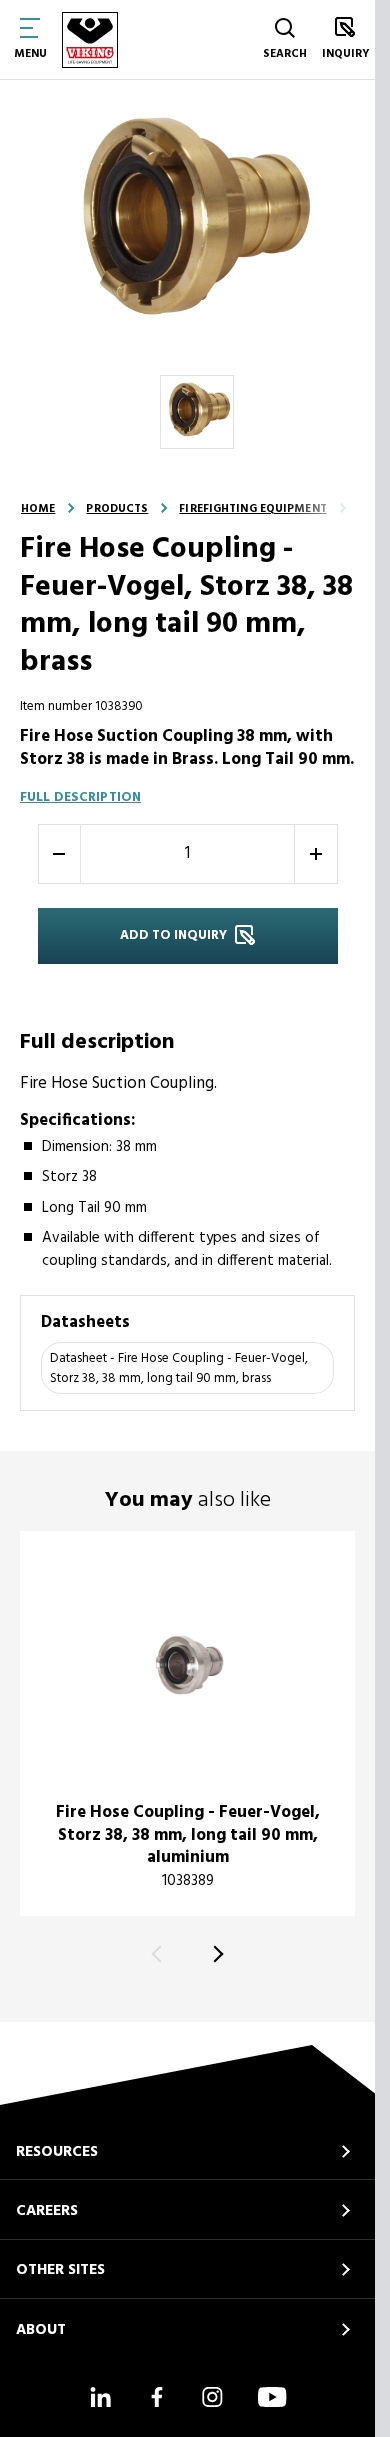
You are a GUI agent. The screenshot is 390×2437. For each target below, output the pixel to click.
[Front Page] (90, 40)
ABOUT (41, 2330)
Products (117, 509)
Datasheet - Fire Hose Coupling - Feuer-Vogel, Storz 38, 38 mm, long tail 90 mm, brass (179, 1368)
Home (38, 509)
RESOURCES (57, 2152)
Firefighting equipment (252, 509)
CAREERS (47, 2211)
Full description (80, 797)
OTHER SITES (60, 2270)
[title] (187, 1723)
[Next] (215, 1953)
